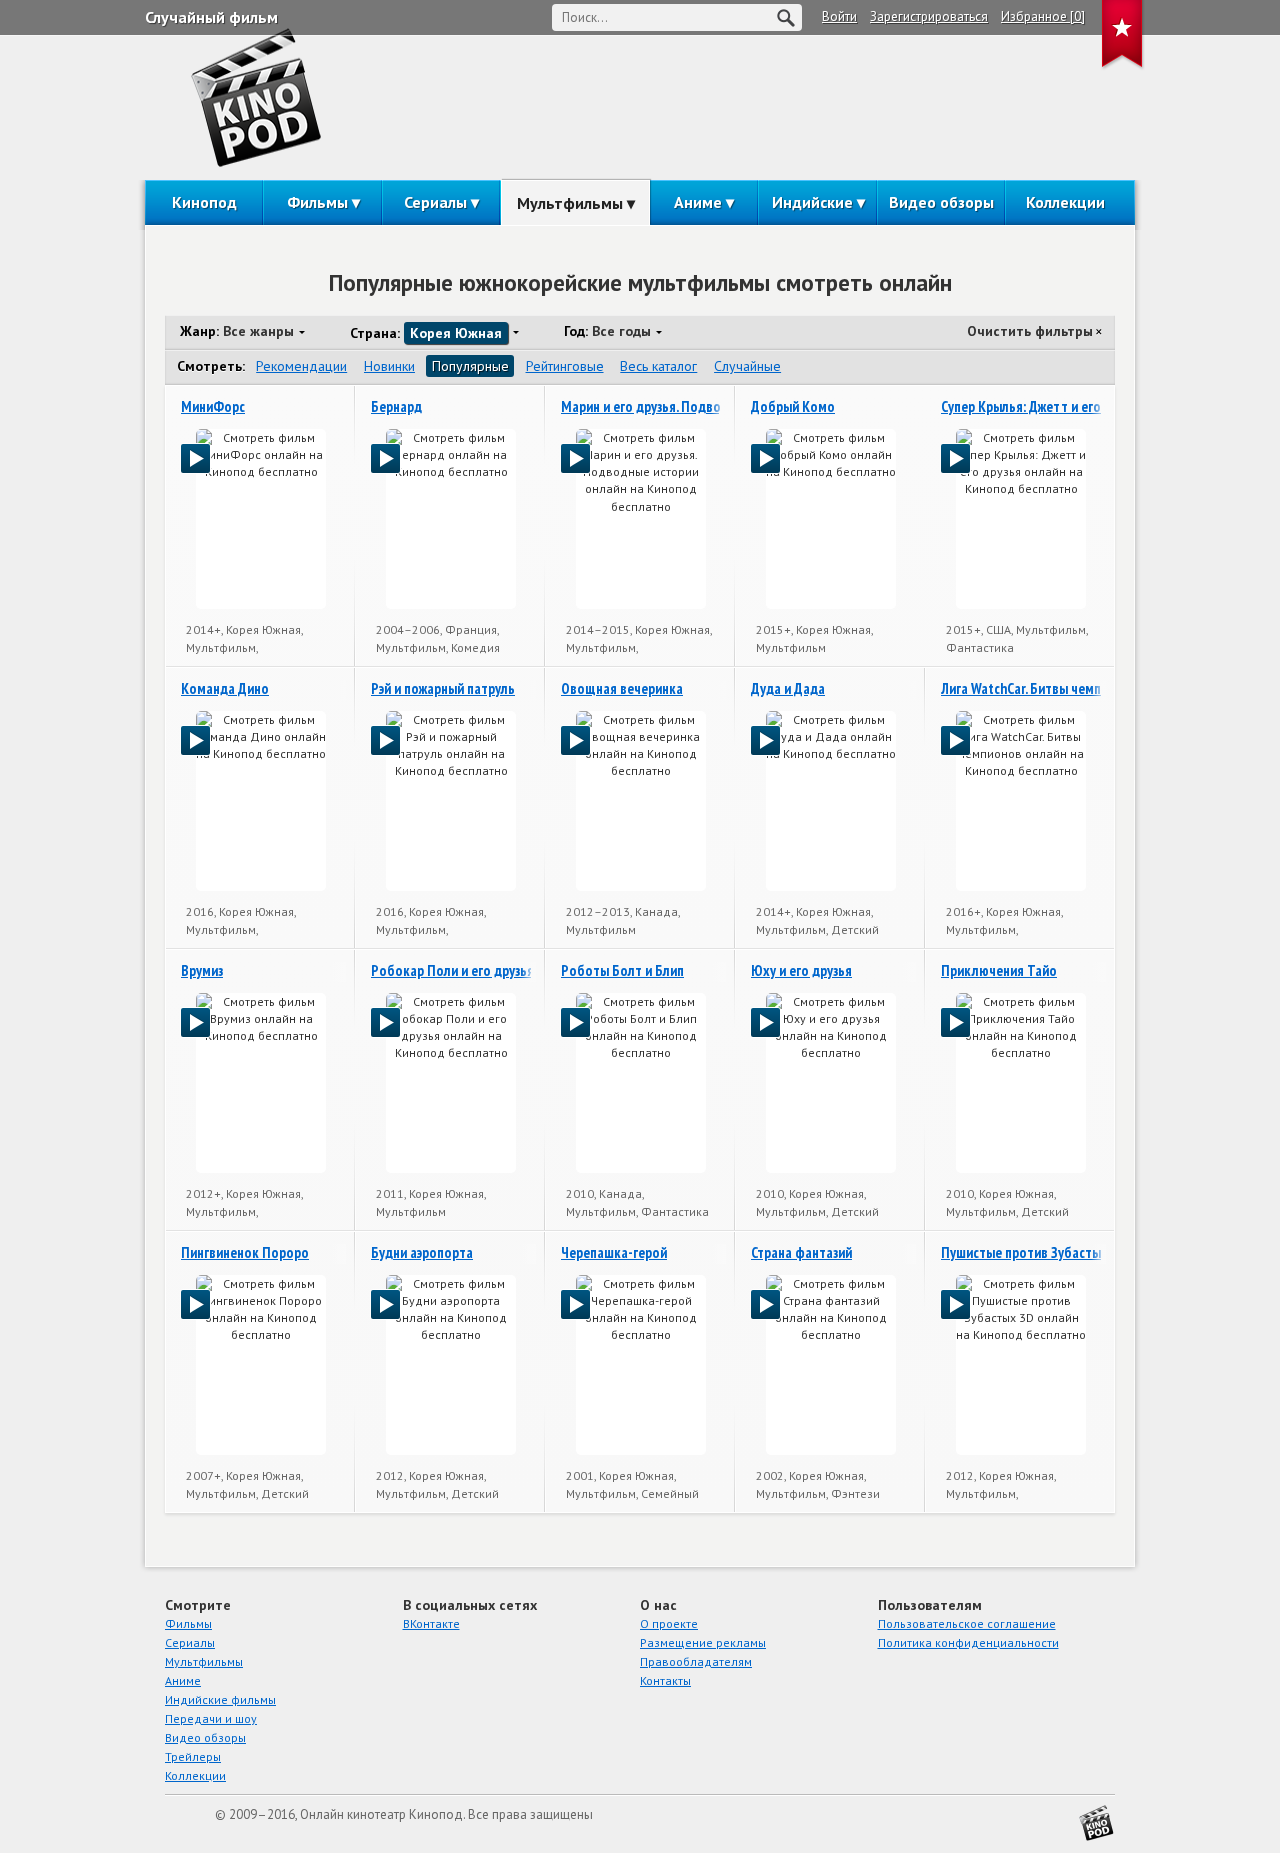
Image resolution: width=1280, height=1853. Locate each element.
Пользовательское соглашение (967, 1623)
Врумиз (202, 970)
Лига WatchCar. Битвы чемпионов (1039, 688)
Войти (839, 16)
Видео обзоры (941, 202)
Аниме (698, 202)
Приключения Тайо (999, 970)
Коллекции (1065, 202)
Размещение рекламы (703, 1642)
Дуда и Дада (788, 688)
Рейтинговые (565, 366)
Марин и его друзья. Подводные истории (682, 406)
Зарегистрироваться (929, 16)
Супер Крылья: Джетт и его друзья (1042, 406)
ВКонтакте (431, 1623)
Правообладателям (696, 1661)
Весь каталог (658, 366)
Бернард (396, 406)
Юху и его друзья (801, 970)
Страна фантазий (801, 1252)
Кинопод (204, 202)
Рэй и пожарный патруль (443, 688)
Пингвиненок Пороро (245, 1252)
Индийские (812, 202)
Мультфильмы (570, 203)
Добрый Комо (793, 406)
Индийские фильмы (220, 1699)
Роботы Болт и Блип (622, 970)
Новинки (389, 366)
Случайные (747, 366)
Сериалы (435, 202)
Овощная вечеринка (622, 688)
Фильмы (317, 202)
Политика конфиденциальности (968, 1642)
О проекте (669, 1623)
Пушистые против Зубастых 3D (1033, 1252)
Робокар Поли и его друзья (452, 970)
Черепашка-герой (614, 1252)
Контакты (665, 1680)
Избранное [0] (1043, 16)
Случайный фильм (211, 17)
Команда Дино (225, 688)
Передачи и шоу (211, 1718)
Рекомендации (301, 366)
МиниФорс (213, 406)
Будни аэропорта (422, 1252)
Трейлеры (193, 1756)
